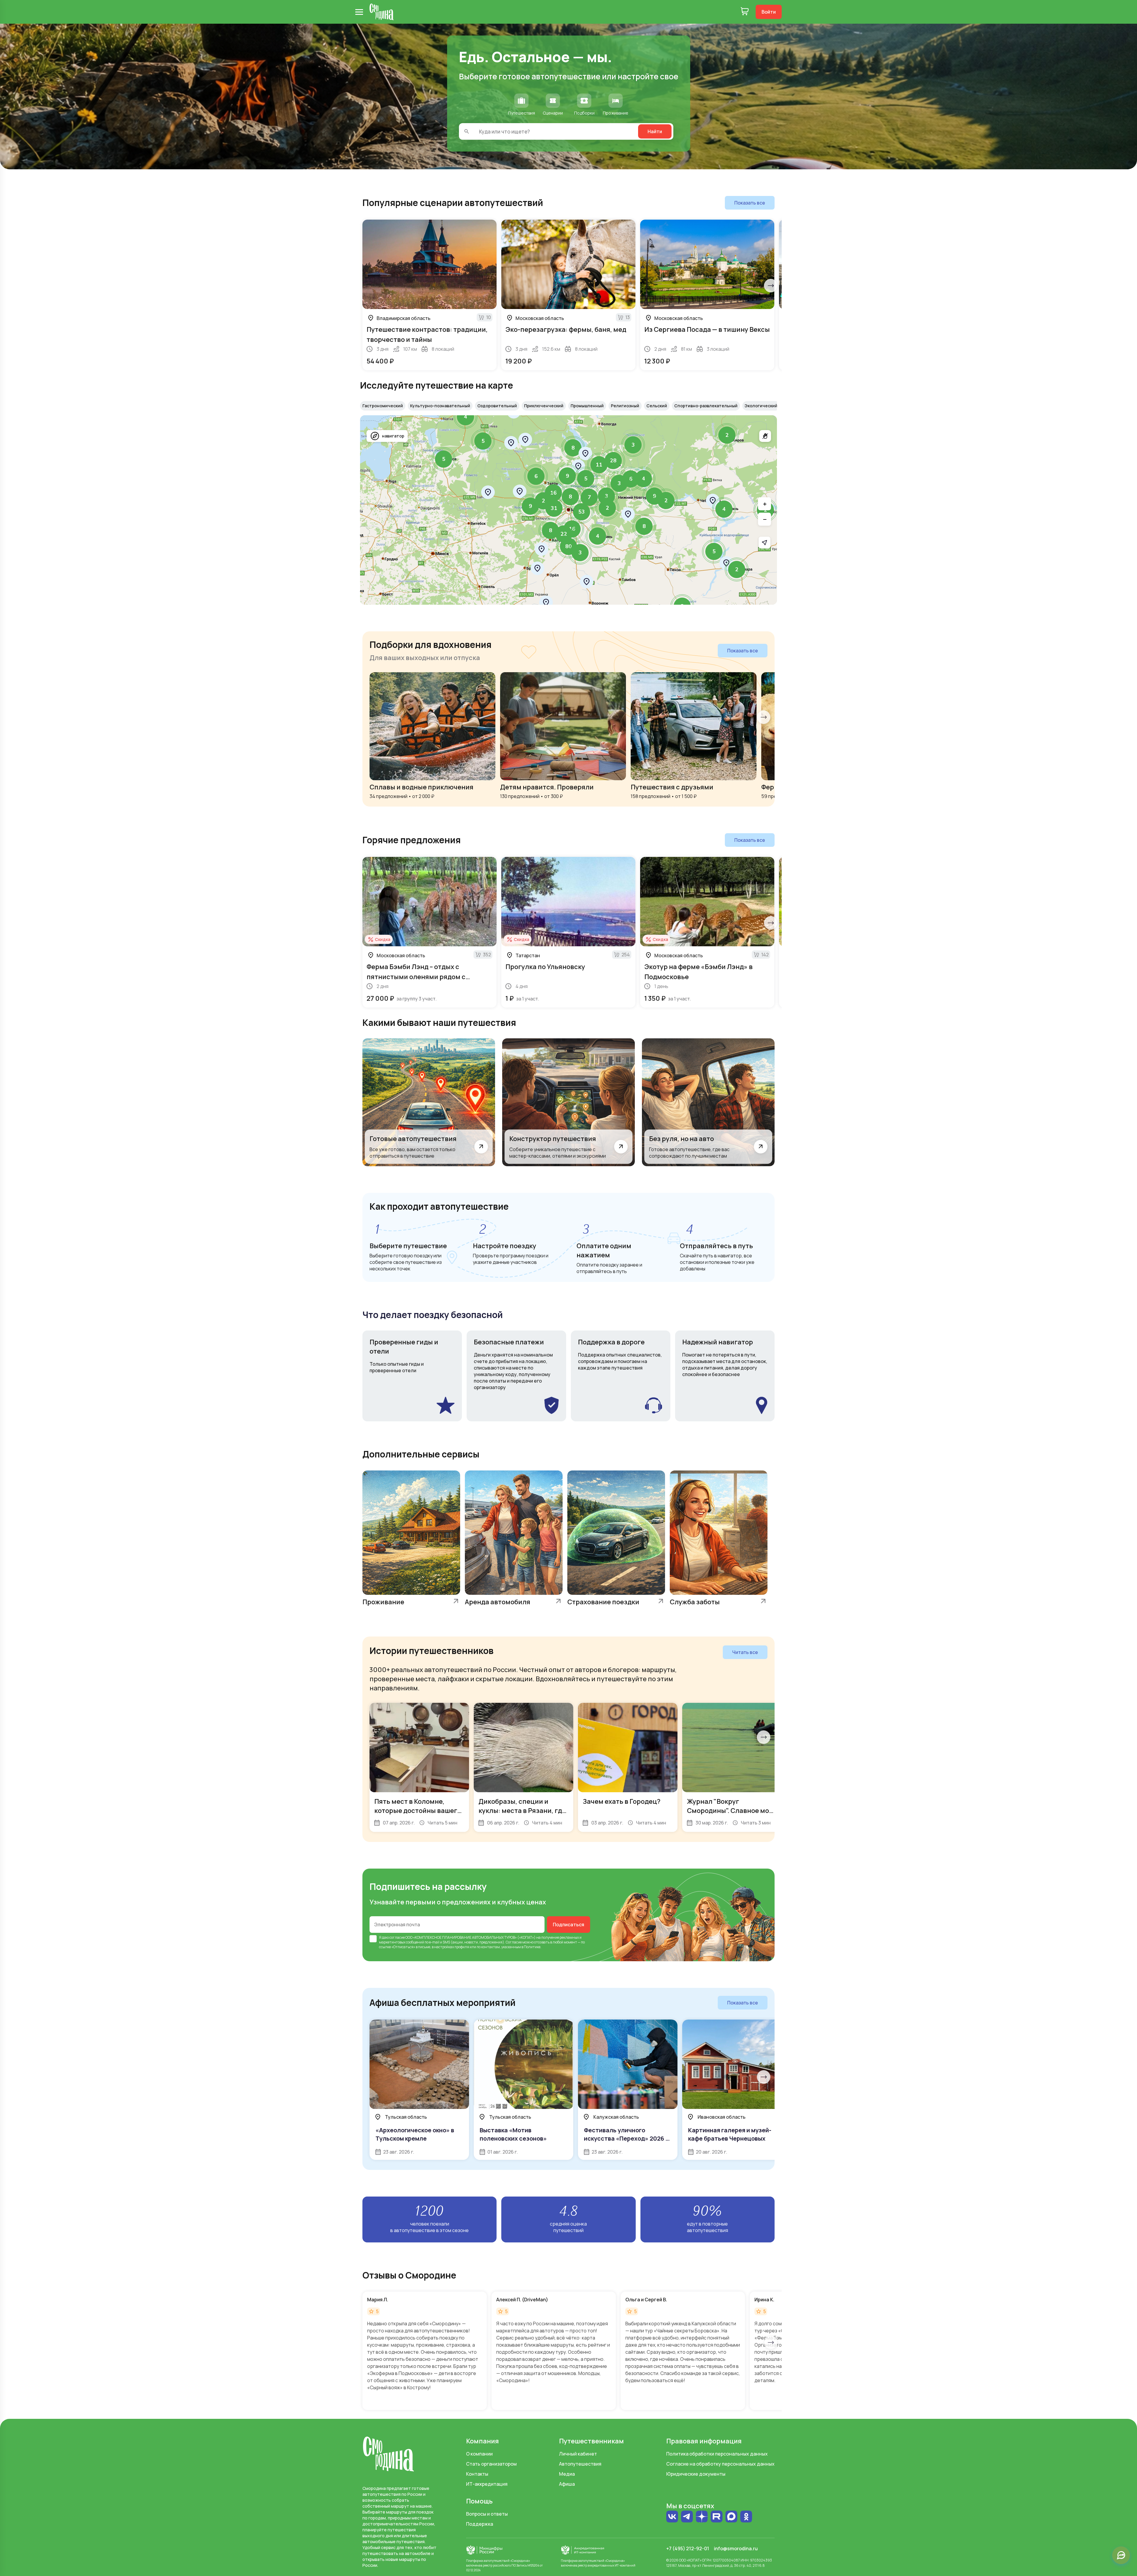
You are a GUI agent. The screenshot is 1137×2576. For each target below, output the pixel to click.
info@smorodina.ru (736, 2548)
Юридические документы (696, 2474)
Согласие (514, 1942)
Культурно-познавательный (440, 406)
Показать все (750, 203)
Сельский (657, 406)
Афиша (567, 2484)
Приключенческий (544, 406)
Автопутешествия (580, 2464)
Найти (655, 131)
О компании (479, 2454)
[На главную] (382, 12)
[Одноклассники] (746, 2517)
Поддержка (480, 2524)
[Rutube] (717, 2517)
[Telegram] (687, 2517)
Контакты (477, 2474)
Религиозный (625, 406)
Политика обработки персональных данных (717, 2454)
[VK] (672, 2517)
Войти (769, 12)
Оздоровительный (497, 406)
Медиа (567, 2474)
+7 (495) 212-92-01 (688, 2548)
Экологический (761, 406)
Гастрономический (383, 406)
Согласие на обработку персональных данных (720, 2464)
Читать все (745, 1652)
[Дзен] (702, 2517)
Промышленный (587, 406)
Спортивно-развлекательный (706, 406)
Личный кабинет (578, 2454)
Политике (532, 1947)
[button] (727, 435)
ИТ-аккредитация (487, 2484)
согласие (397, 1937)
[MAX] (731, 2517)
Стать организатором (491, 2464)
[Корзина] (745, 12)
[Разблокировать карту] (765, 436)
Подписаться (568, 1925)
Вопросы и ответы (487, 2514)
